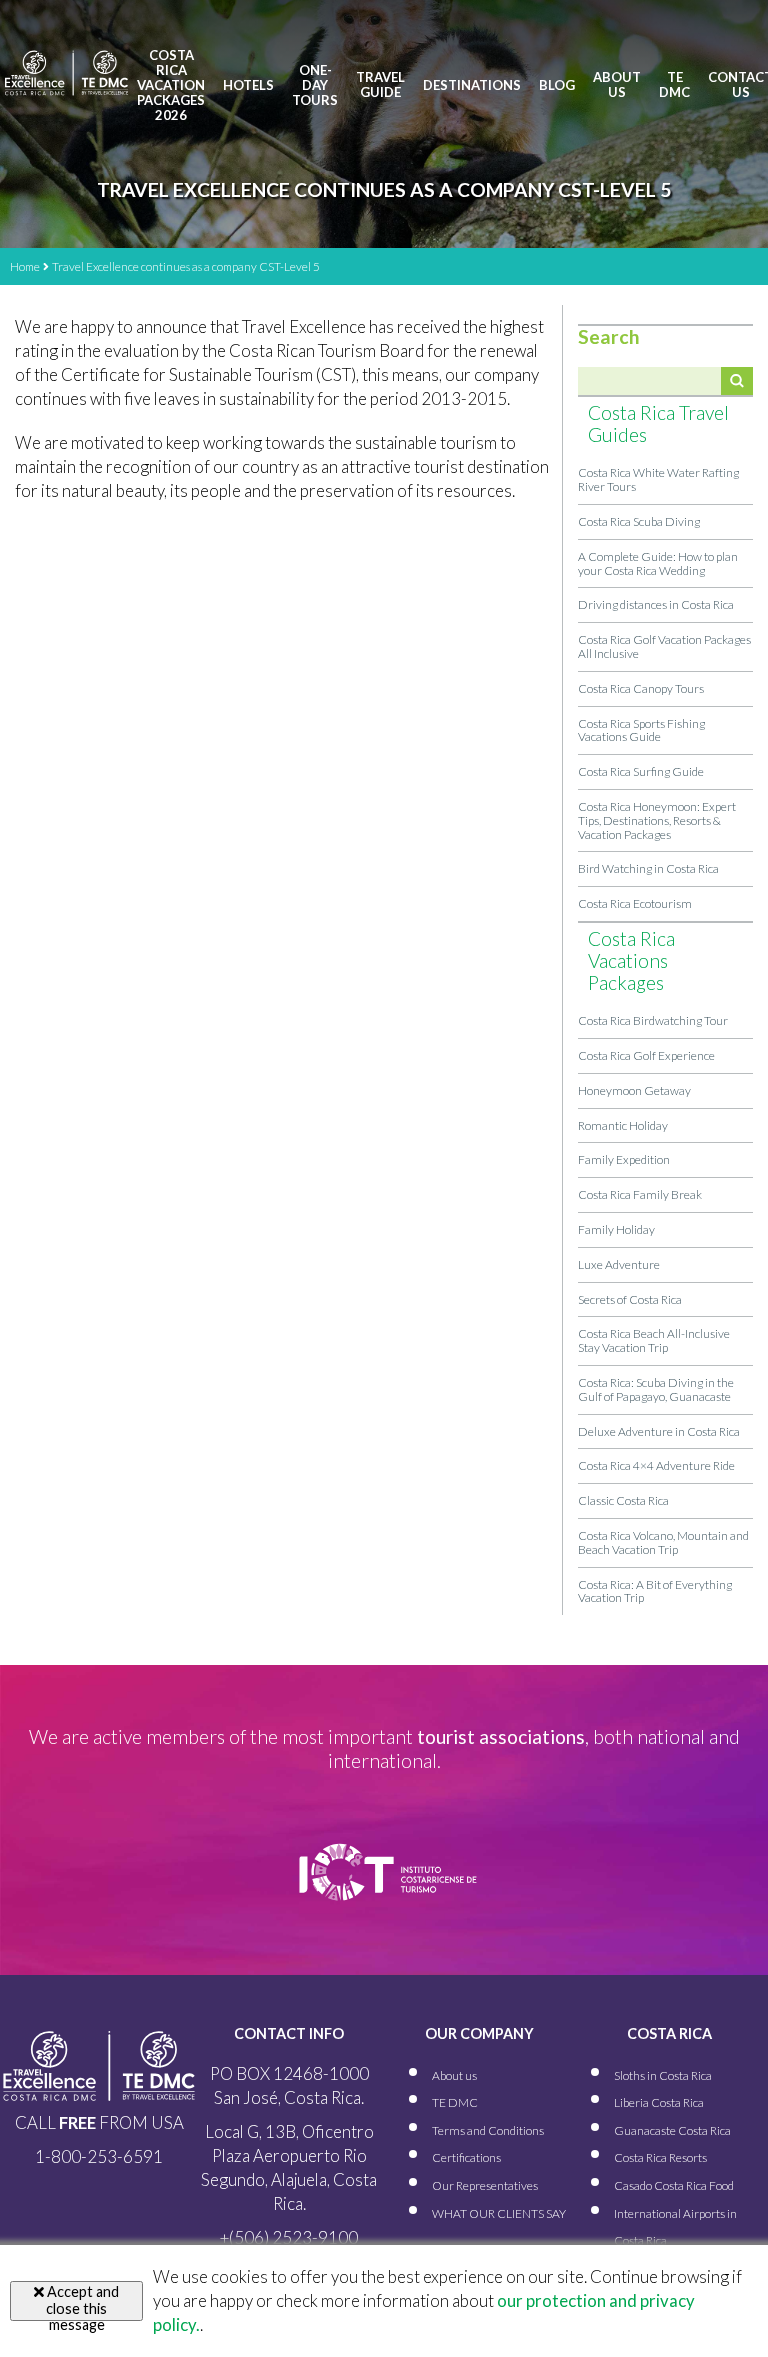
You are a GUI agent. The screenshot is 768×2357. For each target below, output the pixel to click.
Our (485, 2185)
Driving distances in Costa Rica (656, 604)
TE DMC (674, 85)
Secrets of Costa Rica (630, 1299)
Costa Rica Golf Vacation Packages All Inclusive (664, 646)
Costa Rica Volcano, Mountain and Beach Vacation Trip (663, 1542)
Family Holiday (616, 1229)
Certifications (466, 2157)
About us (617, 85)
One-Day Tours (315, 85)
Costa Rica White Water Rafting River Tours (658, 479)
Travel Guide (380, 85)
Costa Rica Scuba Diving (639, 521)
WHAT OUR (499, 2213)
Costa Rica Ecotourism (635, 903)
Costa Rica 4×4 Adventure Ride (656, 1465)
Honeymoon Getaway (634, 1090)
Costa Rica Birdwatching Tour (653, 1020)
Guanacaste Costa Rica (672, 2130)
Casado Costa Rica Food (674, 2185)
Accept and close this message (81, 2302)
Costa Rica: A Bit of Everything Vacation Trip (655, 1591)
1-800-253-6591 (99, 2156)
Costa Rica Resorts (660, 2157)
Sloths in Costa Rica (663, 2075)
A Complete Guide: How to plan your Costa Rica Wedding (658, 563)
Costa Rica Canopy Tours (641, 688)
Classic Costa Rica (623, 1500)
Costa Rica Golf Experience (646, 1055)
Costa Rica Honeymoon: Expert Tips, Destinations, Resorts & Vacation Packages (657, 820)
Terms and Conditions (488, 2130)
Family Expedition (624, 1159)
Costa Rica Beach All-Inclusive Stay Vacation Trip (654, 1340)
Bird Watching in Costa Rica (648, 868)
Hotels (248, 85)
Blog (557, 85)
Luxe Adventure (619, 1264)
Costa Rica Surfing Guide (641, 771)
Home (25, 266)
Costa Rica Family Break (640, 1194)
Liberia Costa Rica (659, 2102)
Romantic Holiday (623, 1125)
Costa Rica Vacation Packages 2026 (171, 85)
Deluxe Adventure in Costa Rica (659, 1431)
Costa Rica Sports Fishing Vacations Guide (641, 730)
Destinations (472, 85)
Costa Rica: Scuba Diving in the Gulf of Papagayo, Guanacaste (656, 1389)
